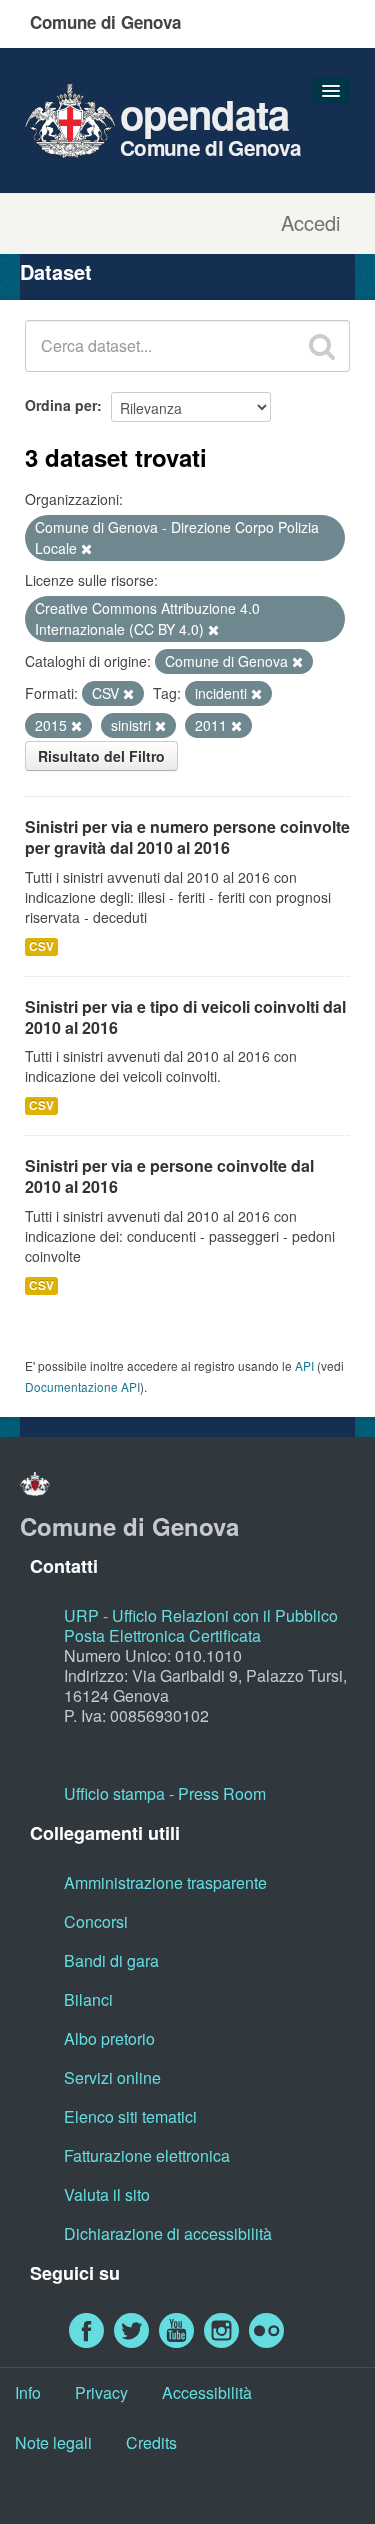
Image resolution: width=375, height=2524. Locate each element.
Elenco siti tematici (130, 2116)
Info (28, 2392)
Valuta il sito (107, 2194)
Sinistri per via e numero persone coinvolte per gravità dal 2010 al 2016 (187, 837)
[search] (322, 346)
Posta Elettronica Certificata (162, 1635)
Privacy (101, 2392)
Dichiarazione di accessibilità (168, 2233)
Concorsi (96, 1921)
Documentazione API (82, 1386)
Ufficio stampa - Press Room (165, 1793)
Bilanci (88, 1999)
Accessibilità (207, 2392)
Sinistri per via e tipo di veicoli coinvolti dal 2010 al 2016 (185, 1017)
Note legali (53, 2442)
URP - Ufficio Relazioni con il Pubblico (201, 1615)
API (304, 1365)
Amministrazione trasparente (165, 1882)
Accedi (310, 223)
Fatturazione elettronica (147, 2155)
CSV (41, 946)
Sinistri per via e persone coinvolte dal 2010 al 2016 (169, 1176)
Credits (151, 2442)
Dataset (56, 271)
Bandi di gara (111, 1960)
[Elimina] (86, 549)
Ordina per (61, 405)
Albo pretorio (109, 2038)
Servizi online (112, 2077)
